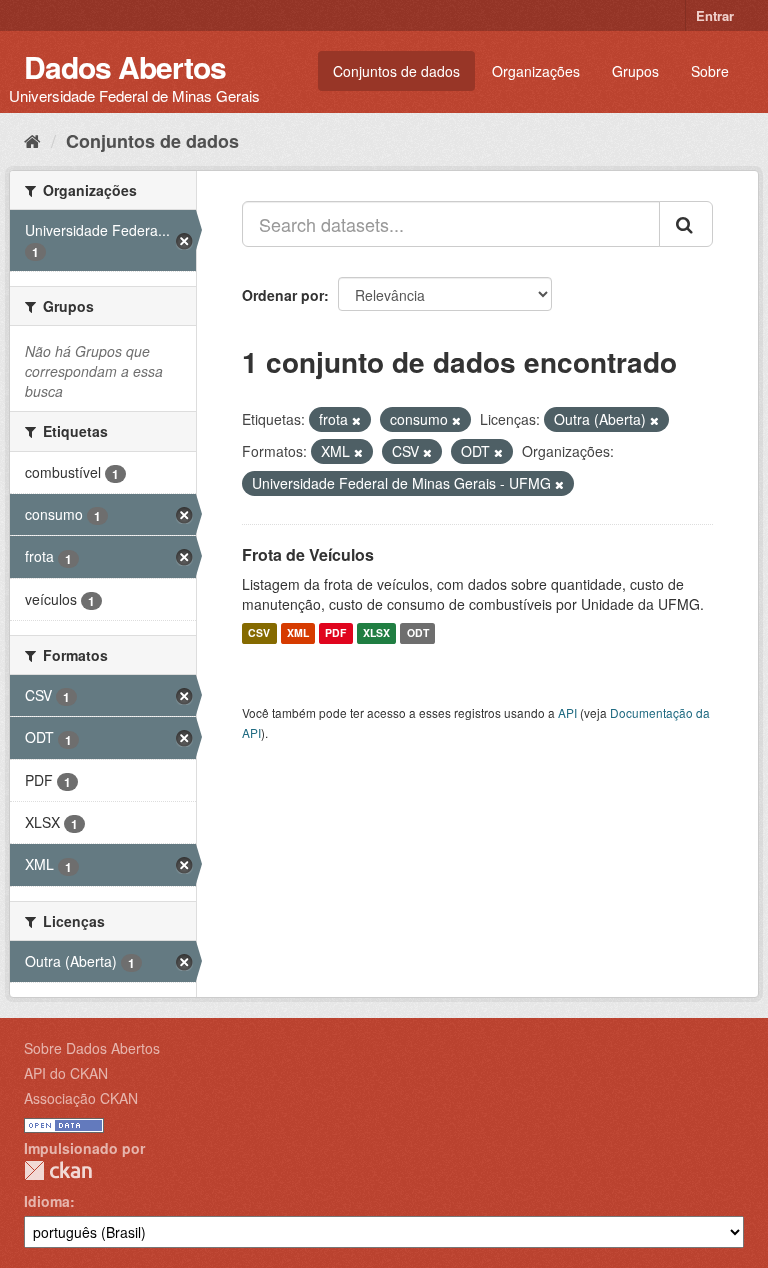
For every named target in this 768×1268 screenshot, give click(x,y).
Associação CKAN (81, 1098)
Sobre (710, 71)
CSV (259, 633)
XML (298, 633)
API (567, 712)
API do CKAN (66, 1073)
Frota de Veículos (308, 554)
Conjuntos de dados (396, 71)
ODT (418, 633)
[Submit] (686, 224)
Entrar (715, 15)
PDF (335, 633)
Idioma (47, 1201)
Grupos (635, 71)
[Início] (32, 140)
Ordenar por (283, 295)
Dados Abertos (125, 66)
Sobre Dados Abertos (92, 1048)
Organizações (536, 71)
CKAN (58, 1170)
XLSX (376, 633)
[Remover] (356, 420)
